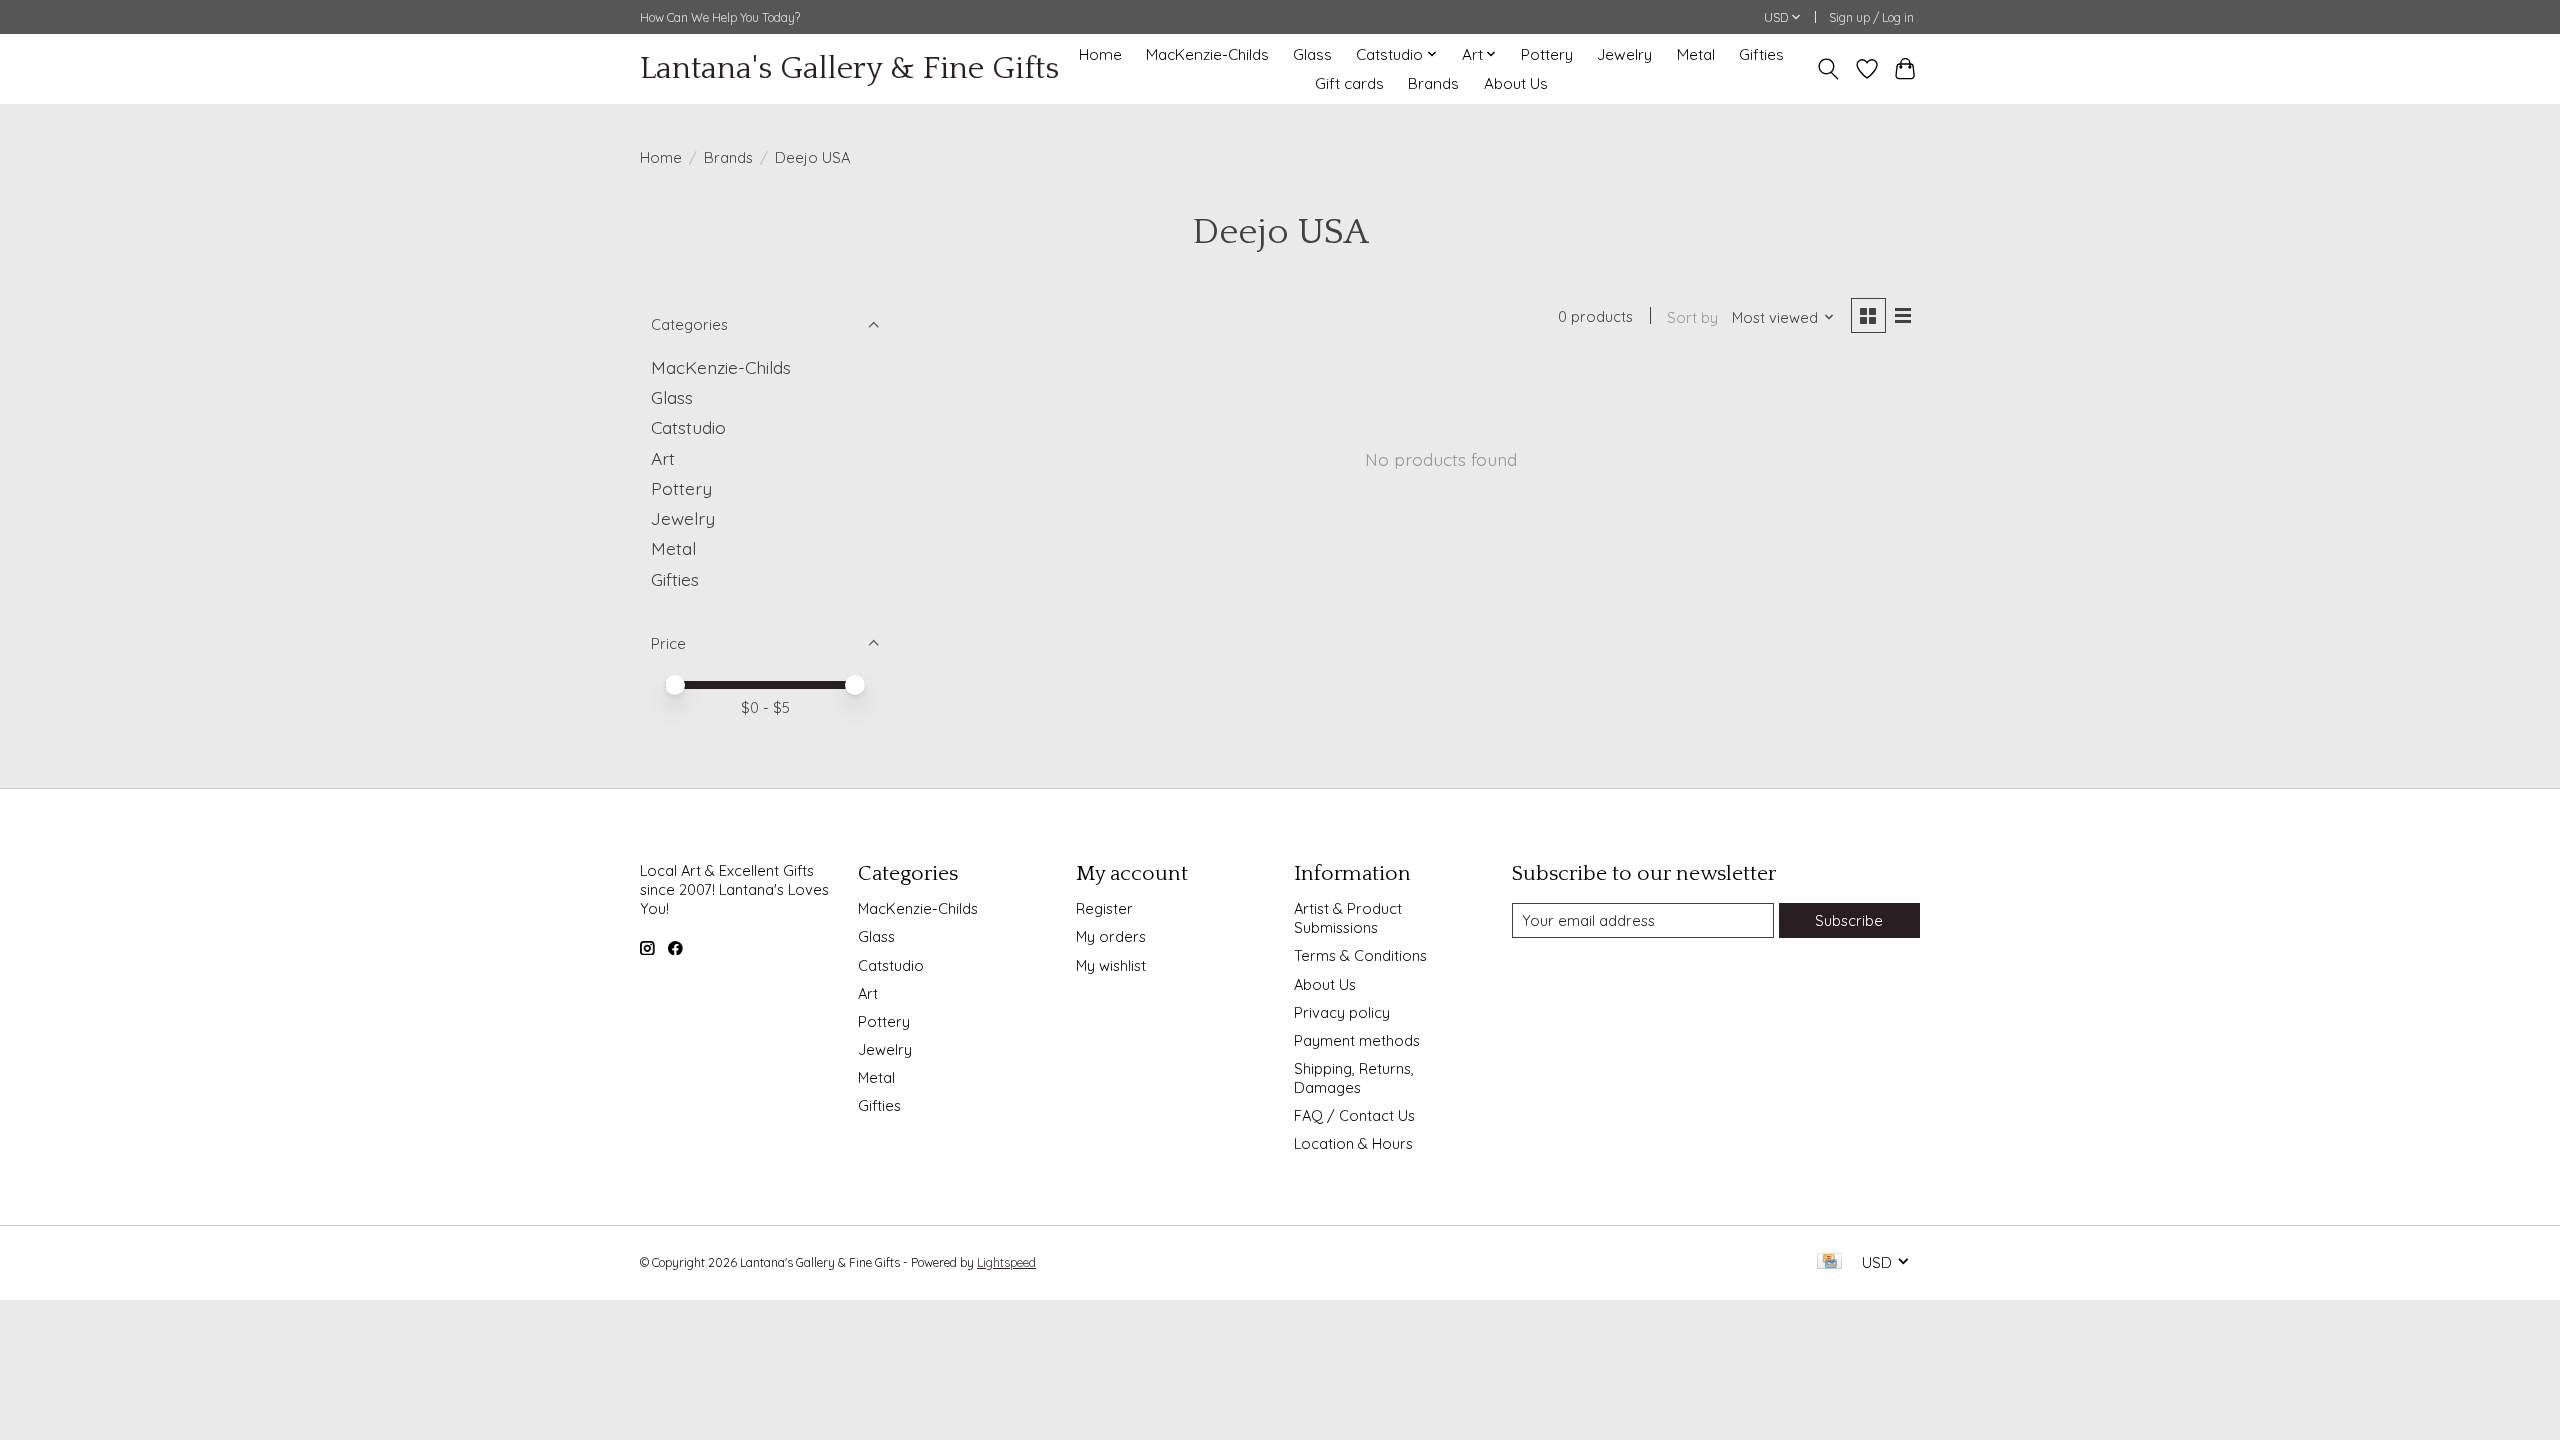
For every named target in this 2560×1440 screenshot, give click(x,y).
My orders (1111, 936)
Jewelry (1624, 54)
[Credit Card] (1829, 1262)
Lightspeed (1006, 1262)
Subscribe (1849, 920)
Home (1100, 54)
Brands (1433, 83)
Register (1104, 908)
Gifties (1761, 54)
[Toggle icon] (1828, 69)
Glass (1312, 54)
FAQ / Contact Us (1354, 1115)
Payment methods (1357, 1040)
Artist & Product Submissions (1348, 918)
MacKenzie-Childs (1207, 54)
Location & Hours (1353, 1143)
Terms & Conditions (1360, 955)
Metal (1696, 54)
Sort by (1692, 317)
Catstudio (688, 427)
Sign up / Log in (1871, 17)
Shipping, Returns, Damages (1354, 1078)
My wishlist (1111, 965)
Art (663, 458)
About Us (1516, 83)
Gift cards (1349, 83)
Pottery (1547, 54)
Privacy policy (1342, 1012)
